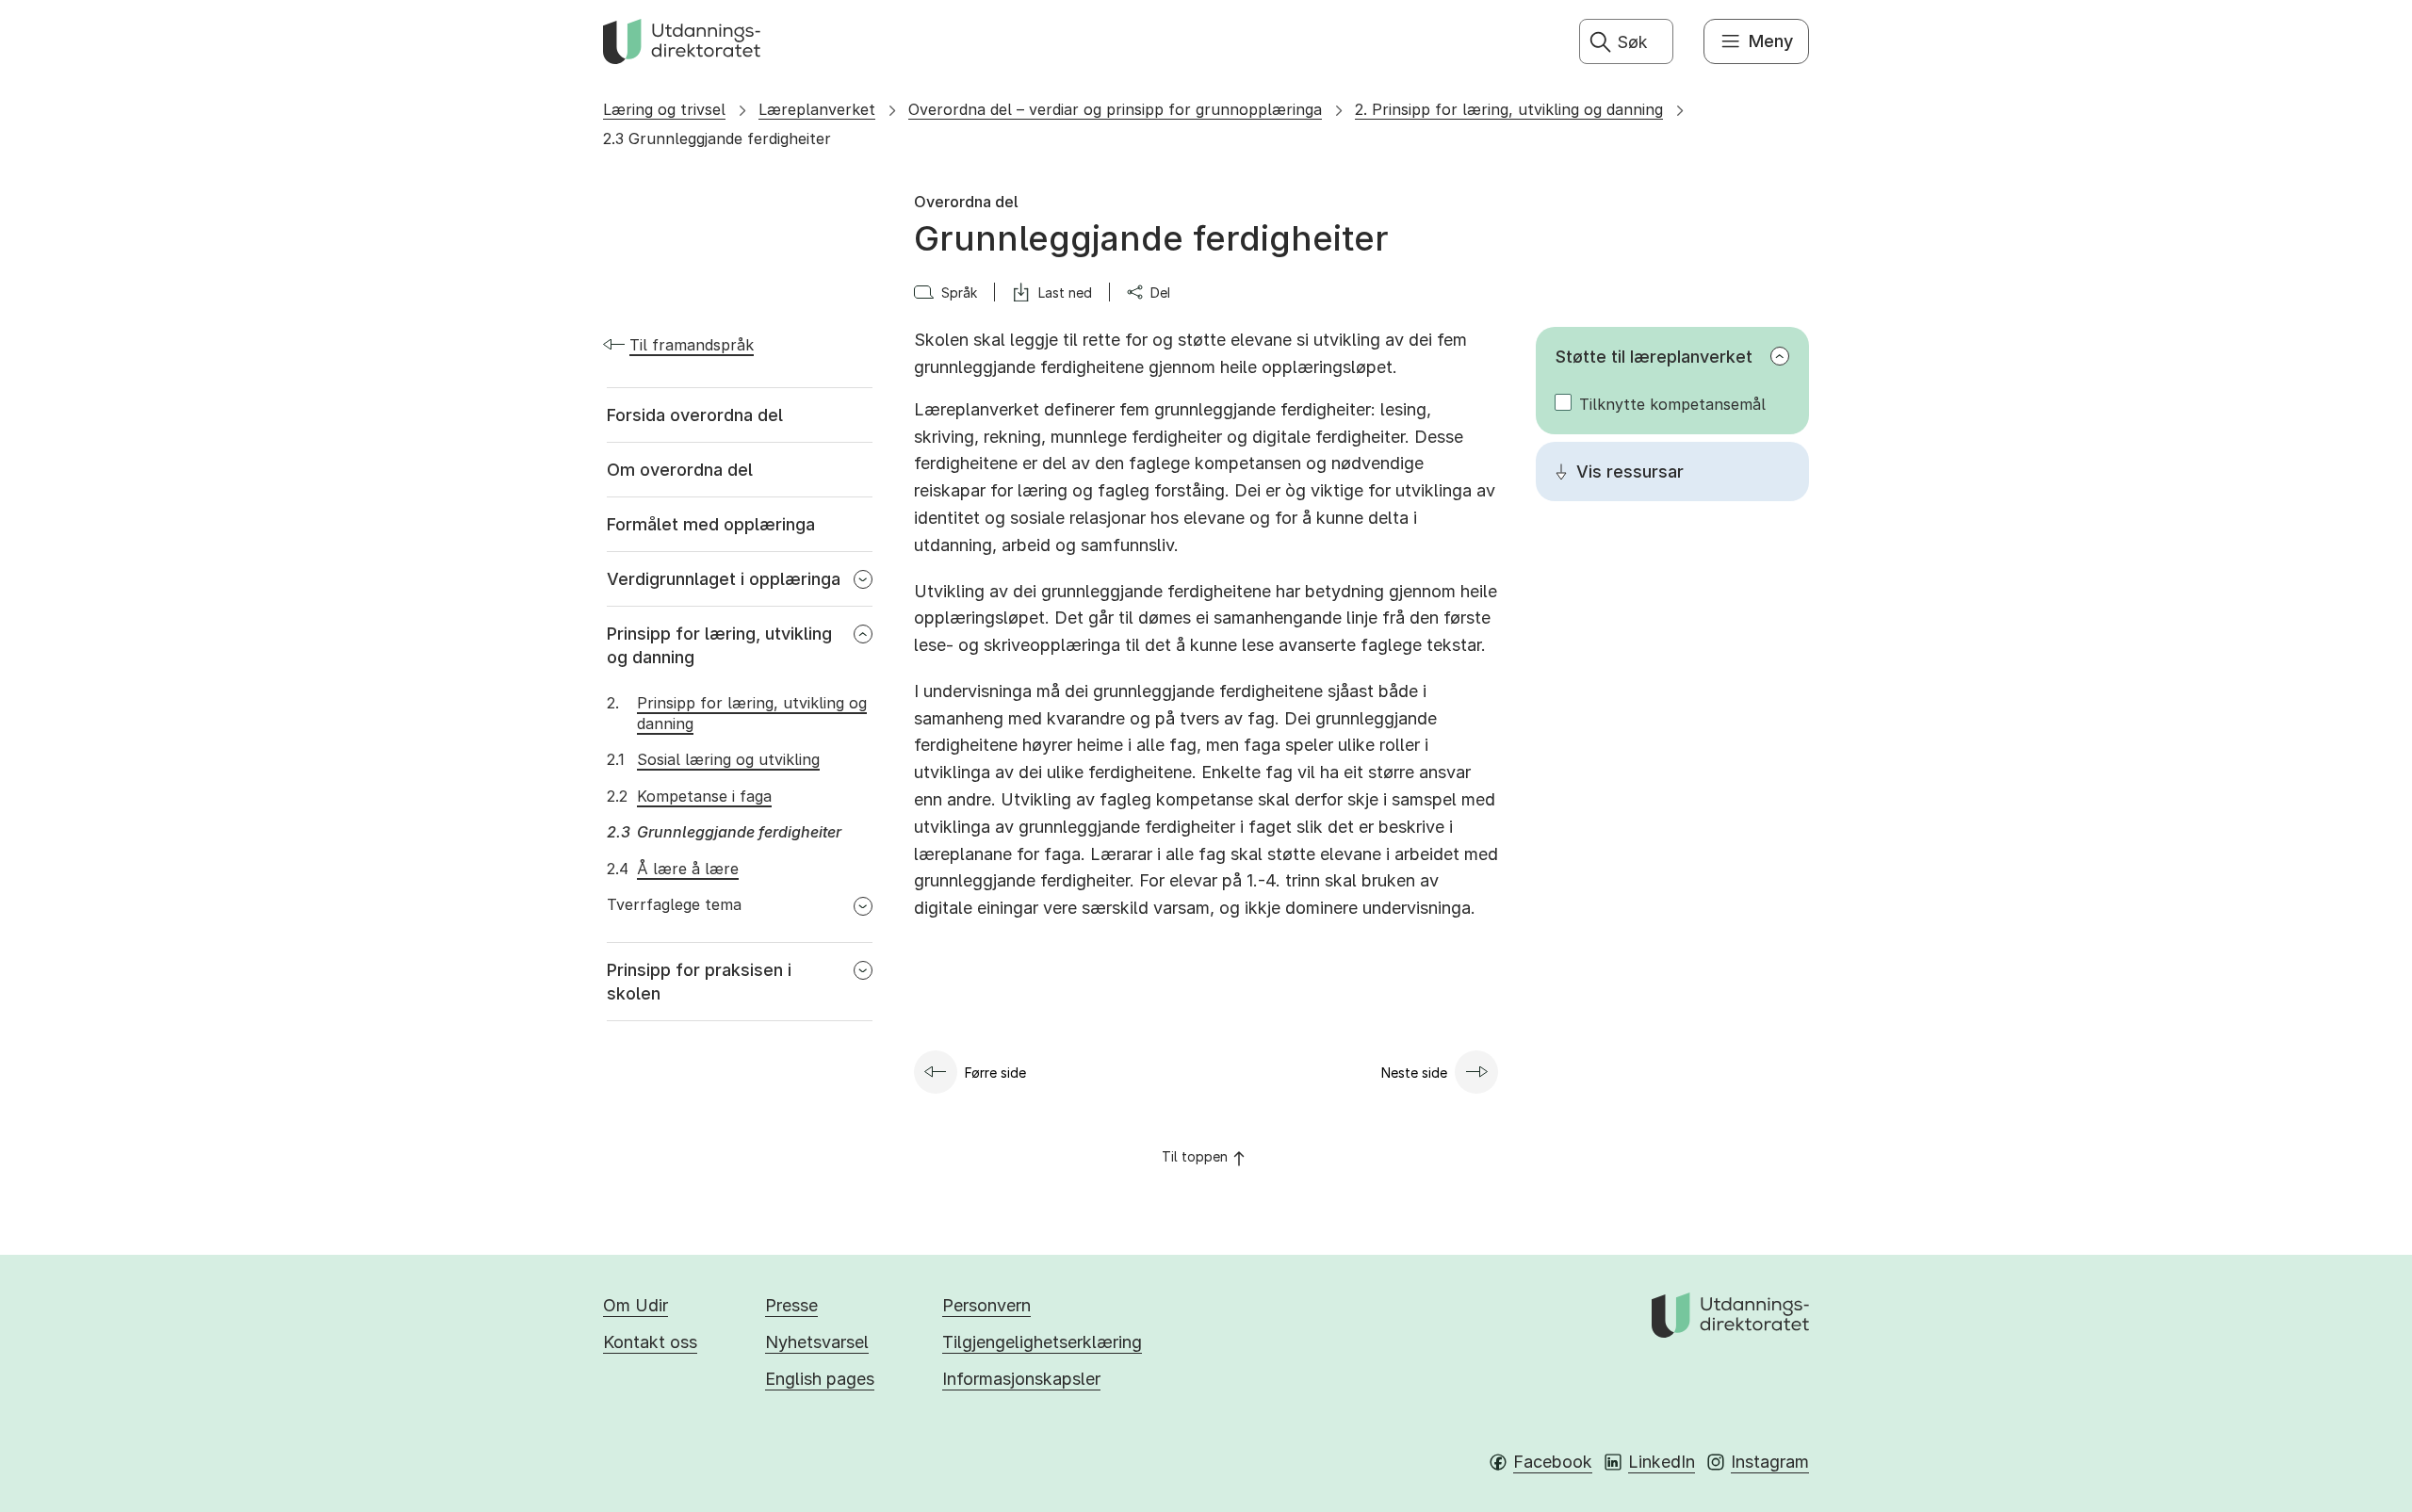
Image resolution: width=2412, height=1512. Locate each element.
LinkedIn (1662, 1462)
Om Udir (636, 1305)
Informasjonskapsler (1021, 1379)
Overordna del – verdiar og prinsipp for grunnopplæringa (1115, 109)
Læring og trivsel (664, 109)
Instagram (1770, 1462)
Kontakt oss (650, 1342)
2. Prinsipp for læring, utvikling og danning (1509, 109)
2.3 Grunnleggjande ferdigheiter (717, 138)
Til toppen (1195, 1156)
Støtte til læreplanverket (1654, 357)
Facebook (1553, 1462)
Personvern (986, 1305)
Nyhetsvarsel (817, 1342)
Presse (791, 1305)
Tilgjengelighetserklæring (1042, 1342)
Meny (1771, 41)
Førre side (995, 1073)
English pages (820, 1379)
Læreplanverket (817, 109)
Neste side (1414, 1073)
